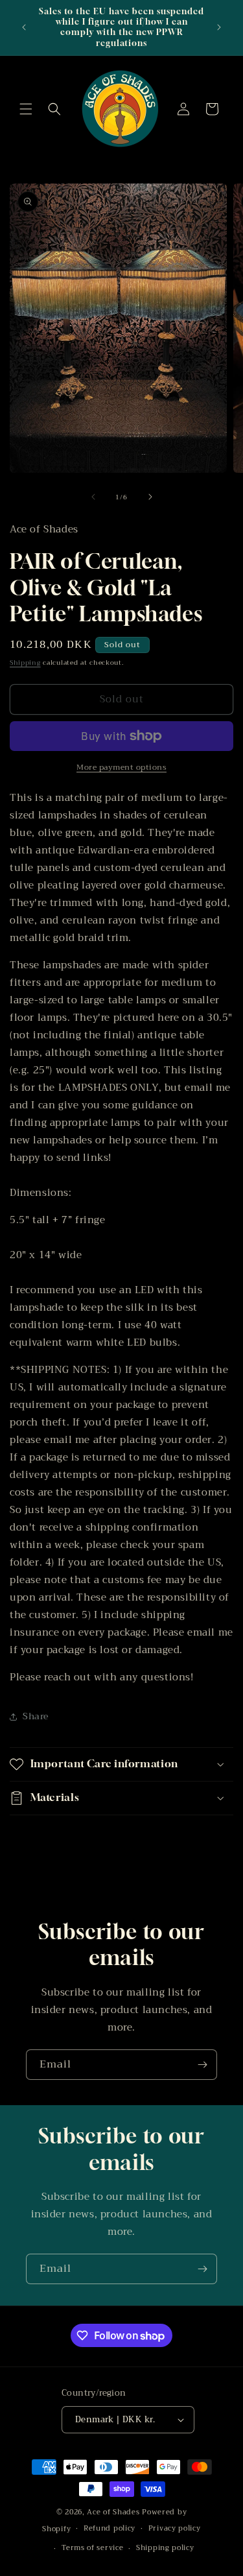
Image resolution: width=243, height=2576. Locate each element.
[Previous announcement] (24, 27)
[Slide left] (93, 497)
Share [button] (36, 1716)
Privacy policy (175, 2528)
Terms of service (92, 2548)
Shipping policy (165, 2548)
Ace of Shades (113, 2512)
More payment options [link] (121, 767)
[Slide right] (150, 497)
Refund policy (110, 2528)
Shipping (25, 662)
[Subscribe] (202, 2065)
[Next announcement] (219, 27)
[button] (26, 109)
